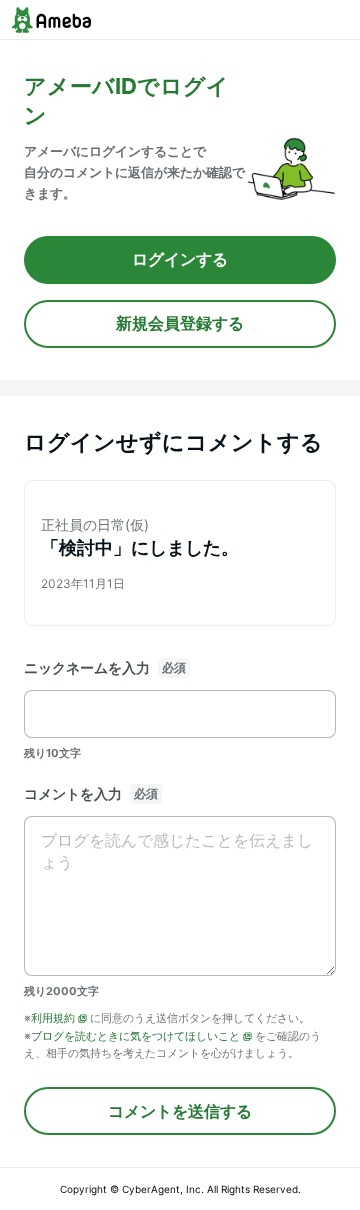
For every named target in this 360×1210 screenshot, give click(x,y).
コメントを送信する (180, 1111)
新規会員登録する (180, 323)
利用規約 (53, 1018)
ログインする (180, 259)
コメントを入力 (73, 793)
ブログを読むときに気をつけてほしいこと (135, 1036)
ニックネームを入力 (87, 667)
